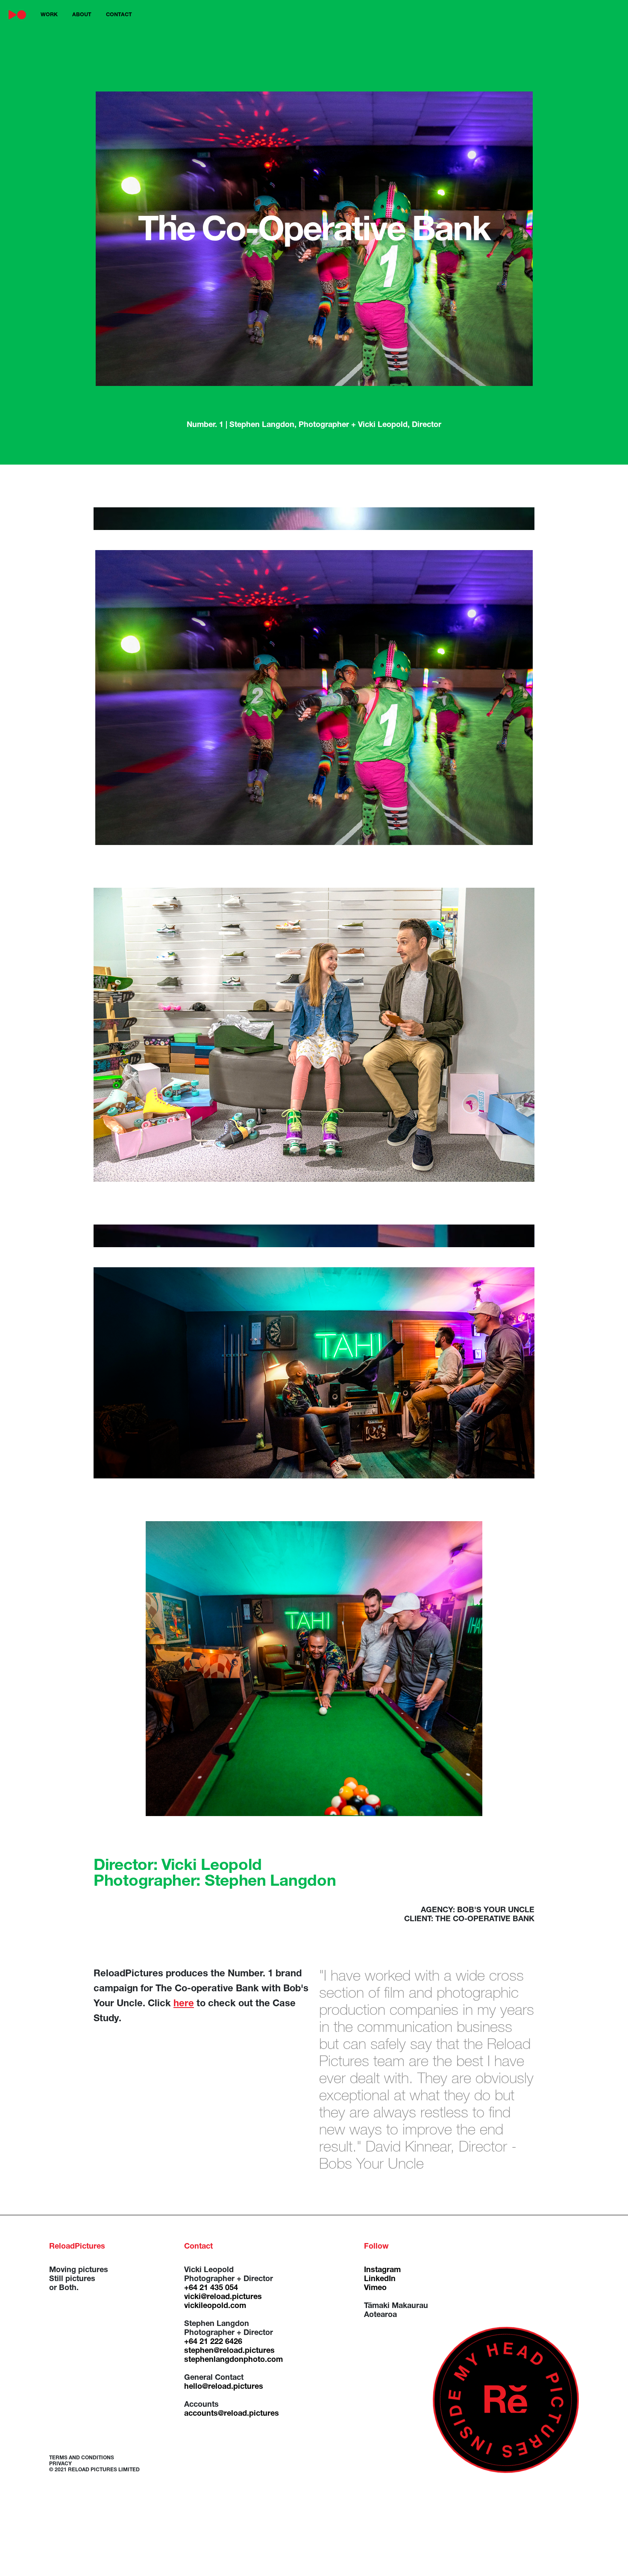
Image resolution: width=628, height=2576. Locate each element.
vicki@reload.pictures (223, 2297)
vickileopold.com (215, 2306)
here (184, 2004)
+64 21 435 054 (211, 2288)
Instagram (382, 2270)
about (82, 15)
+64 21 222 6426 (213, 2342)
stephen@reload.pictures (229, 2351)
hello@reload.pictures (224, 2387)
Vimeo (375, 2288)
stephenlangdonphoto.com (233, 2360)
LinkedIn (380, 2279)
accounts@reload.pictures (232, 2414)
